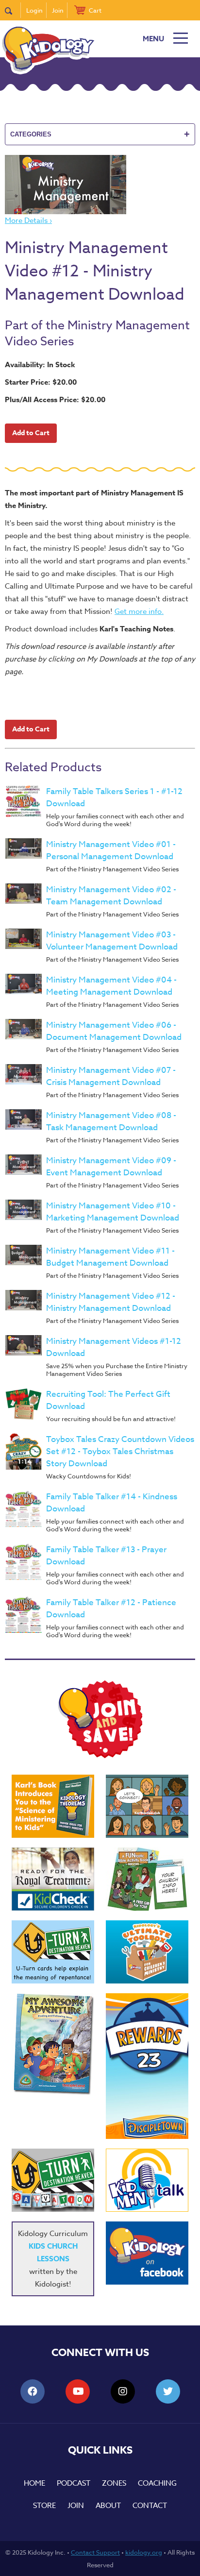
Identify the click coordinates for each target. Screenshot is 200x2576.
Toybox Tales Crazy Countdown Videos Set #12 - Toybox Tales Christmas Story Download (120, 1451)
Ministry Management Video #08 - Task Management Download (111, 1121)
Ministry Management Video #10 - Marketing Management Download (113, 1212)
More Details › (28, 220)
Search (13, 10)
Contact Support (95, 2552)
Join (58, 10)
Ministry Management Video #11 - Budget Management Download (110, 1257)
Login (34, 10)
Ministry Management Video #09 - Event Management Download (111, 1167)
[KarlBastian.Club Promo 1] (147, 1806)
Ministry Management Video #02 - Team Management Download (111, 896)
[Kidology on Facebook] (147, 2253)
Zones (114, 2483)
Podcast (74, 2483)
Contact (150, 2506)
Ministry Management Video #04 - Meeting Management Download (111, 986)
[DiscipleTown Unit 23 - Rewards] (147, 2066)
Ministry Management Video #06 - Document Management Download (114, 1031)
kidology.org (144, 2552)
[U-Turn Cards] (53, 2180)
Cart (95, 10)
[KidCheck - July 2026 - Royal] (53, 1879)
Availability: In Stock (40, 364)
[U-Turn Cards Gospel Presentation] (53, 1952)
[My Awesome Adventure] (53, 2045)
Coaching (157, 2483)
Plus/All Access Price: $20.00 (55, 399)
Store (44, 2506)
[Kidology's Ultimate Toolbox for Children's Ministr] (147, 1952)
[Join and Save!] (100, 1756)
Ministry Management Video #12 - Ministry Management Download (111, 1302)
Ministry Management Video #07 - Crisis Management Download (111, 1076)
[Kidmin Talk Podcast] (147, 2180)
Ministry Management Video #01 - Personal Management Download (111, 850)
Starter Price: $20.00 (41, 382)
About (108, 2506)
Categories (100, 134)
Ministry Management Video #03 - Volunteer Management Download (112, 941)
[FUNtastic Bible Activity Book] (147, 1879)
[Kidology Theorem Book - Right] (53, 1806)
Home (34, 2483)
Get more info (138, 611)
